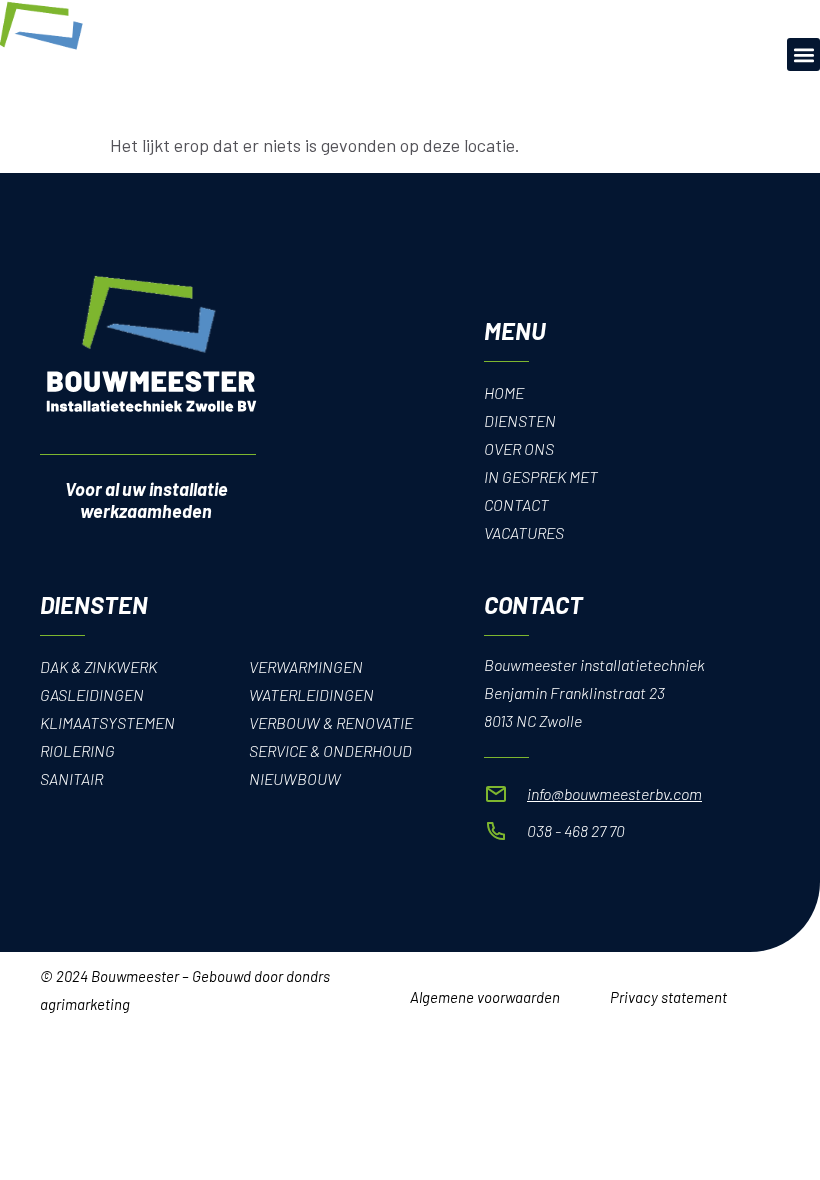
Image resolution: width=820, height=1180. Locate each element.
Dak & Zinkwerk (98, 666)
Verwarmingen (306, 666)
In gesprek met (541, 476)
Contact (516, 504)
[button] (803, 54)
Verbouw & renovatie (331, 722)
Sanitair (71, 778)
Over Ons (519, 448)
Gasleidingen (92, 694)
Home (504, 392)
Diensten (520, 420)
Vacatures (524, 532)
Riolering (77, 750)
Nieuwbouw (295, 778)
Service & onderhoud (330, 750)
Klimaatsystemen (107, 722)
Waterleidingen (311, 694)
